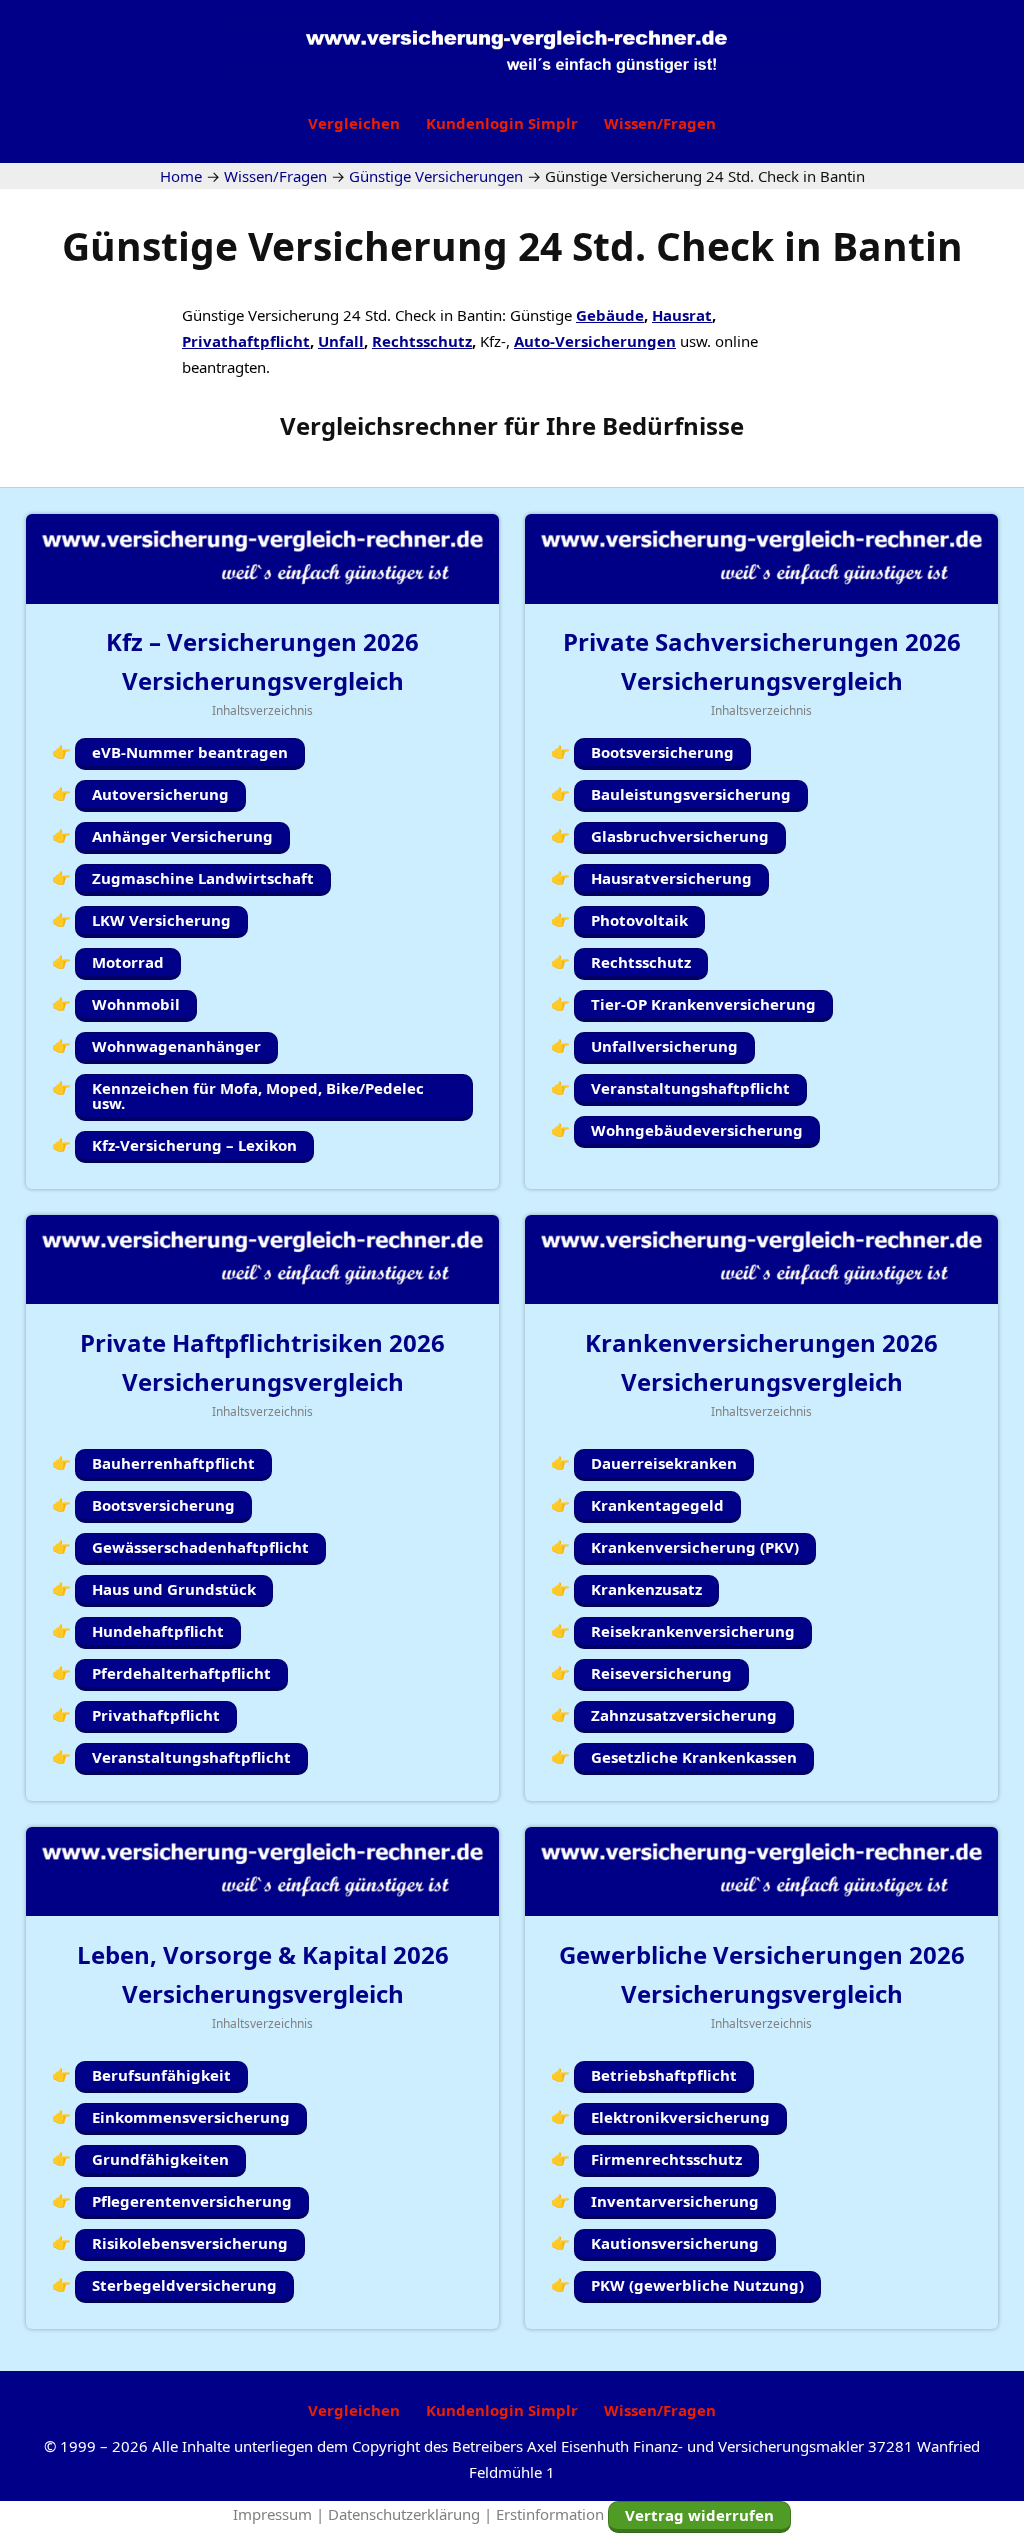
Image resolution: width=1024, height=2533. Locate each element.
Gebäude (610, 315)
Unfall (341, 341)
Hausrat (682, 315)
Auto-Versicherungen (595, 341)
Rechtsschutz (422, 341)
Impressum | (280, 2514)
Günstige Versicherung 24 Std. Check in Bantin (512, 245)
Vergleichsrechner (389, 425)
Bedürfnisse (673, 425)
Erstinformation (550, 2514)
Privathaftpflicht (246, 341)
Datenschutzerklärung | (412, 2514)
